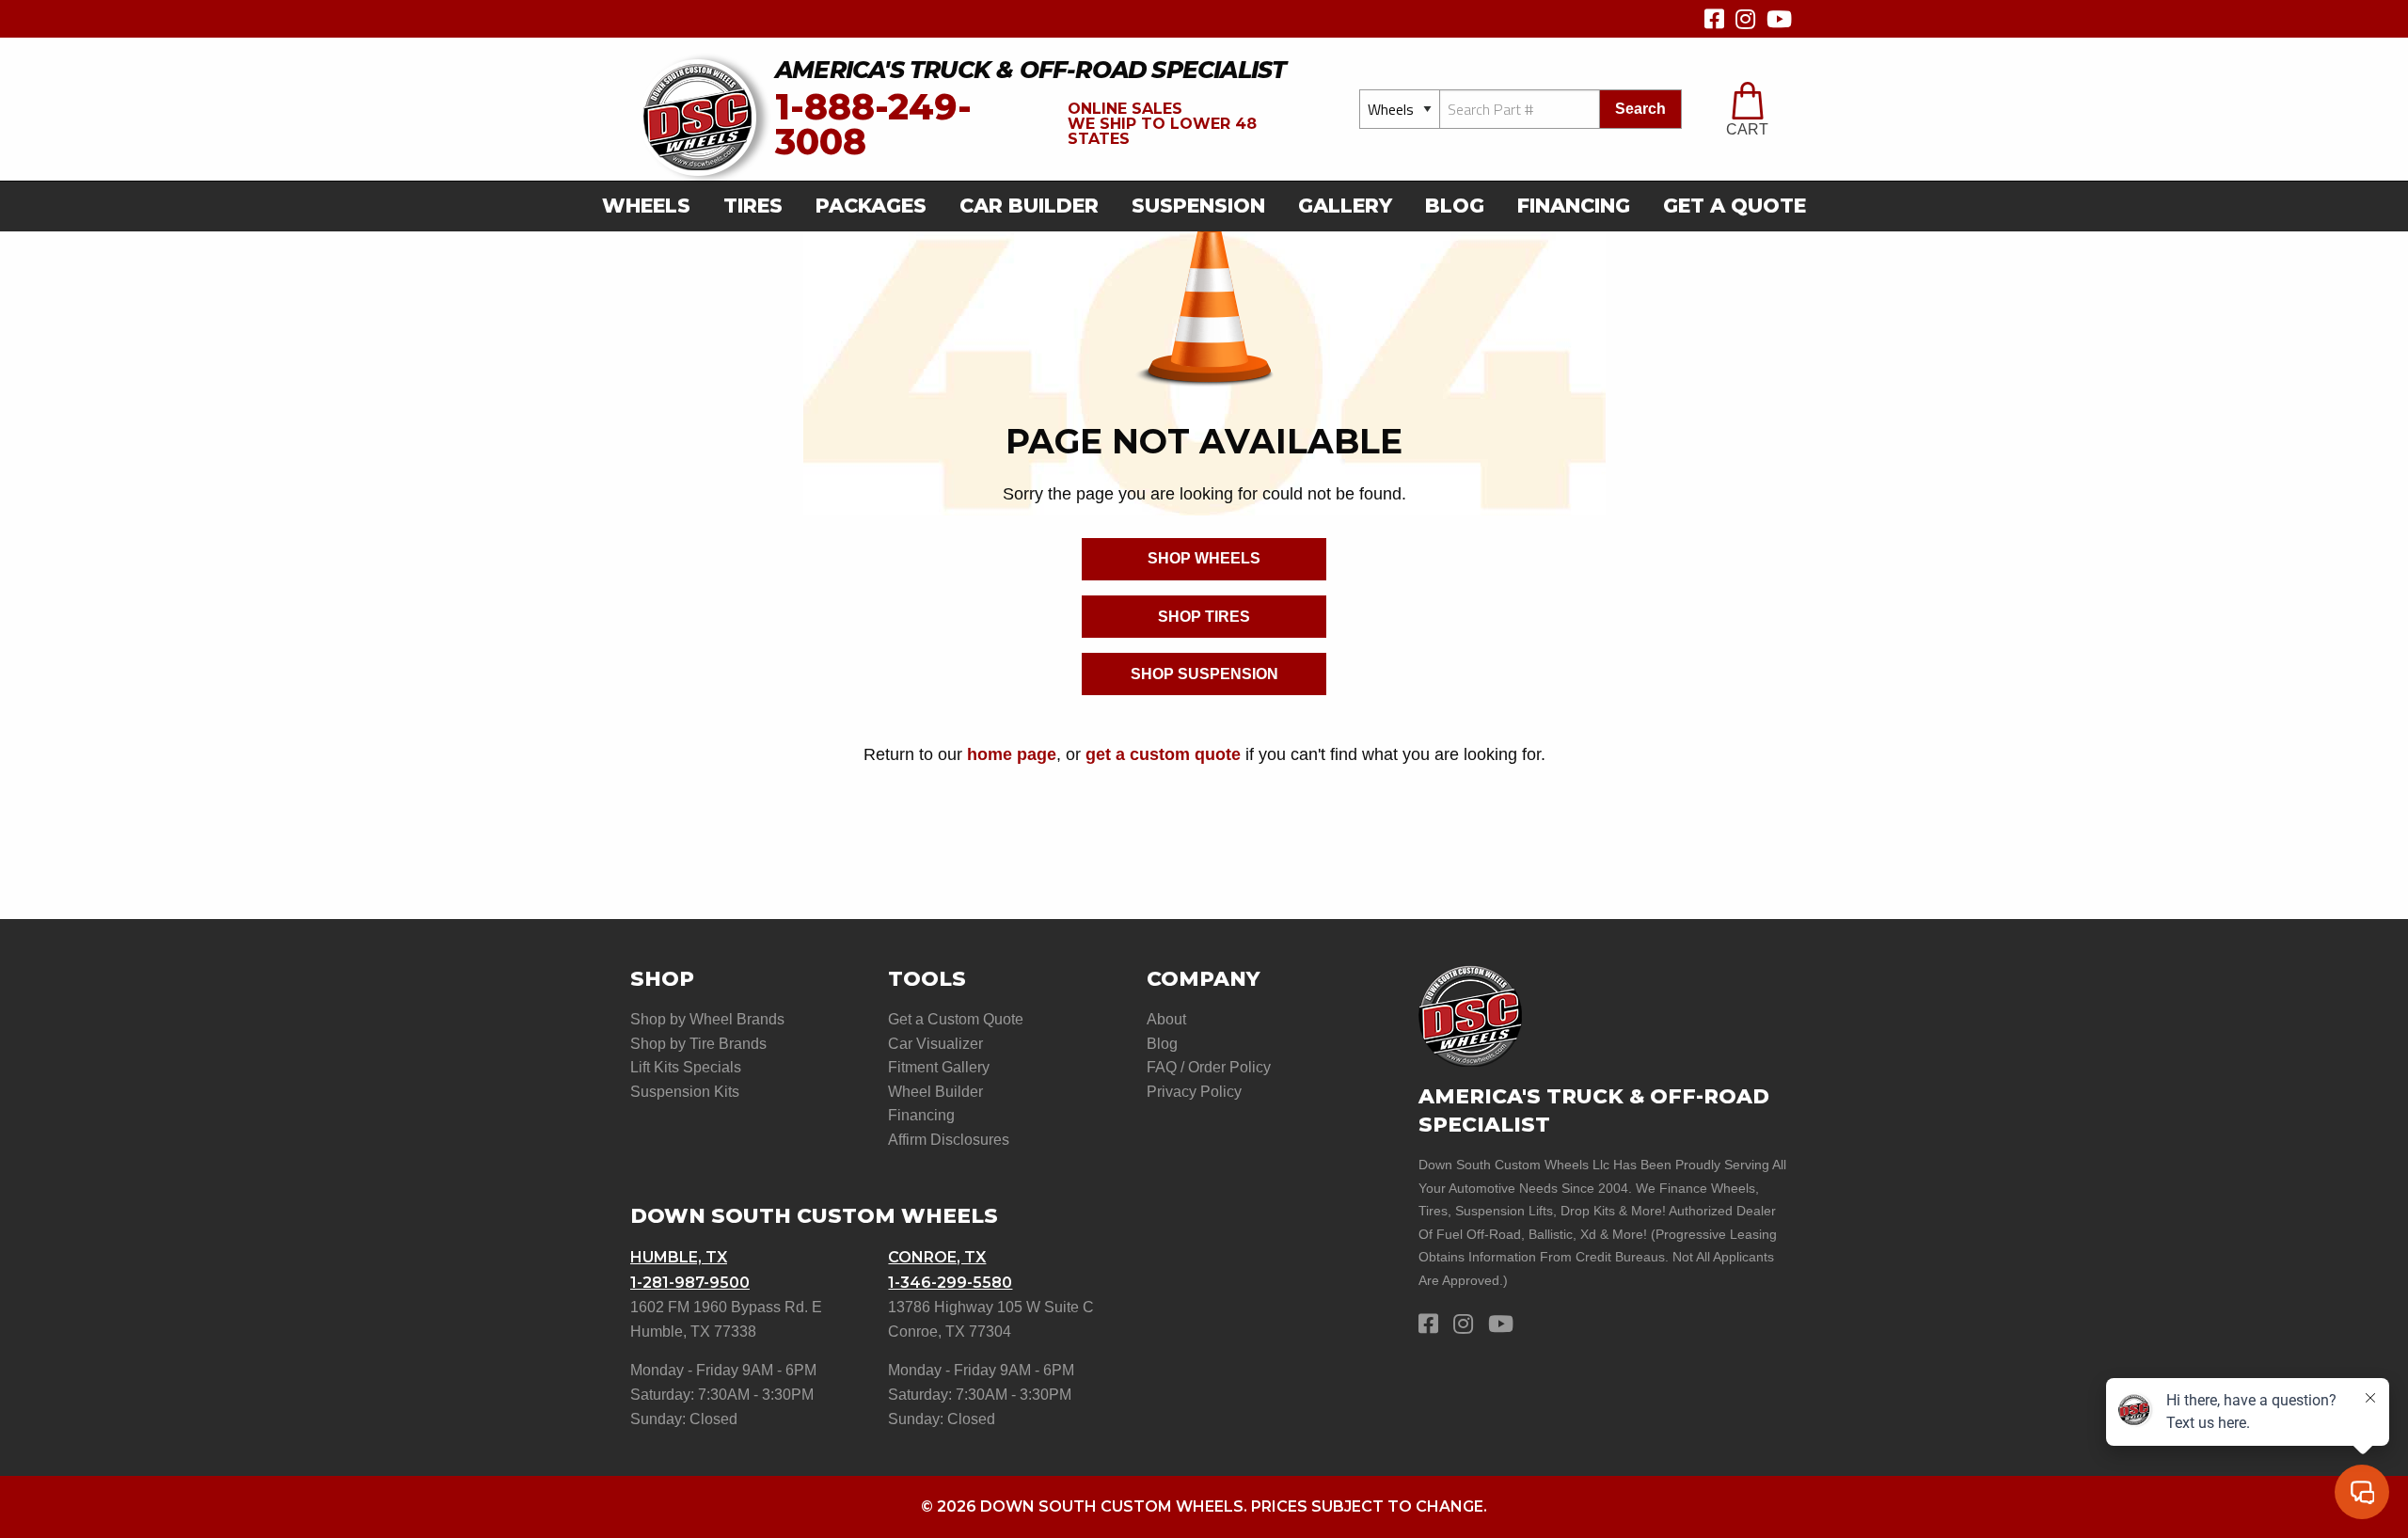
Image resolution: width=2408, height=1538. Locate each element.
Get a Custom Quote (956, 1019)
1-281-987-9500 (690, 1283)
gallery (1345, 206)
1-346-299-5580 (950, 1283)
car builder (1029, 206)
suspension (1198, 206)
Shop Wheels (1204, 558)
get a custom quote (1163, 754)
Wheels (646, 206)
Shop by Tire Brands (698, 1044)
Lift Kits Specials (686, 1067)
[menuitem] (652, 206)
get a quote (1735, 206)
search (1640, 109)
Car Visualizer (935, 1044)
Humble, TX (679, 1257)
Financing (1574, 206)
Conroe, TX (937, 1257)
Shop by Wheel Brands (707, 1019)
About (1166, 1019)
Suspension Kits (685, 1092)
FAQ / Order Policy (1209, 1067)
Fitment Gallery (939, 1067)
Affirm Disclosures (949, 1140)
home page (1012, 754)
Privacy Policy (1194, 1092)
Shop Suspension (1204, 674)
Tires (753, 206)
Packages (871, 206)
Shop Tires (1204, 617)
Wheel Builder (935, 1092)
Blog (1455, 206)
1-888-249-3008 (873, 125)
